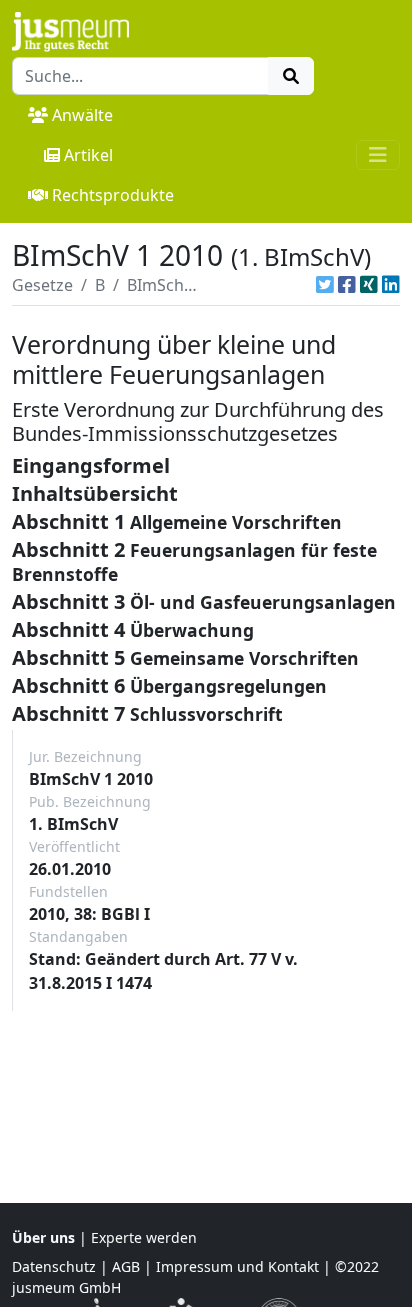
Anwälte (82, 115)
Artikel (88, 155)
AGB (126, 1266)
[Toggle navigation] (378, 155)
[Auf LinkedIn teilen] (391, 285)
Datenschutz (54, 1266)
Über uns (43, 1237)
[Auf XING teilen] (369, 285)
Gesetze (42, 285)
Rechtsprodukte (113, 195)
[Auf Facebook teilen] (347, 285)
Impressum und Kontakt (237, 1266)
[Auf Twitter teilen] (325, 285)
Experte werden (144, 1237)
